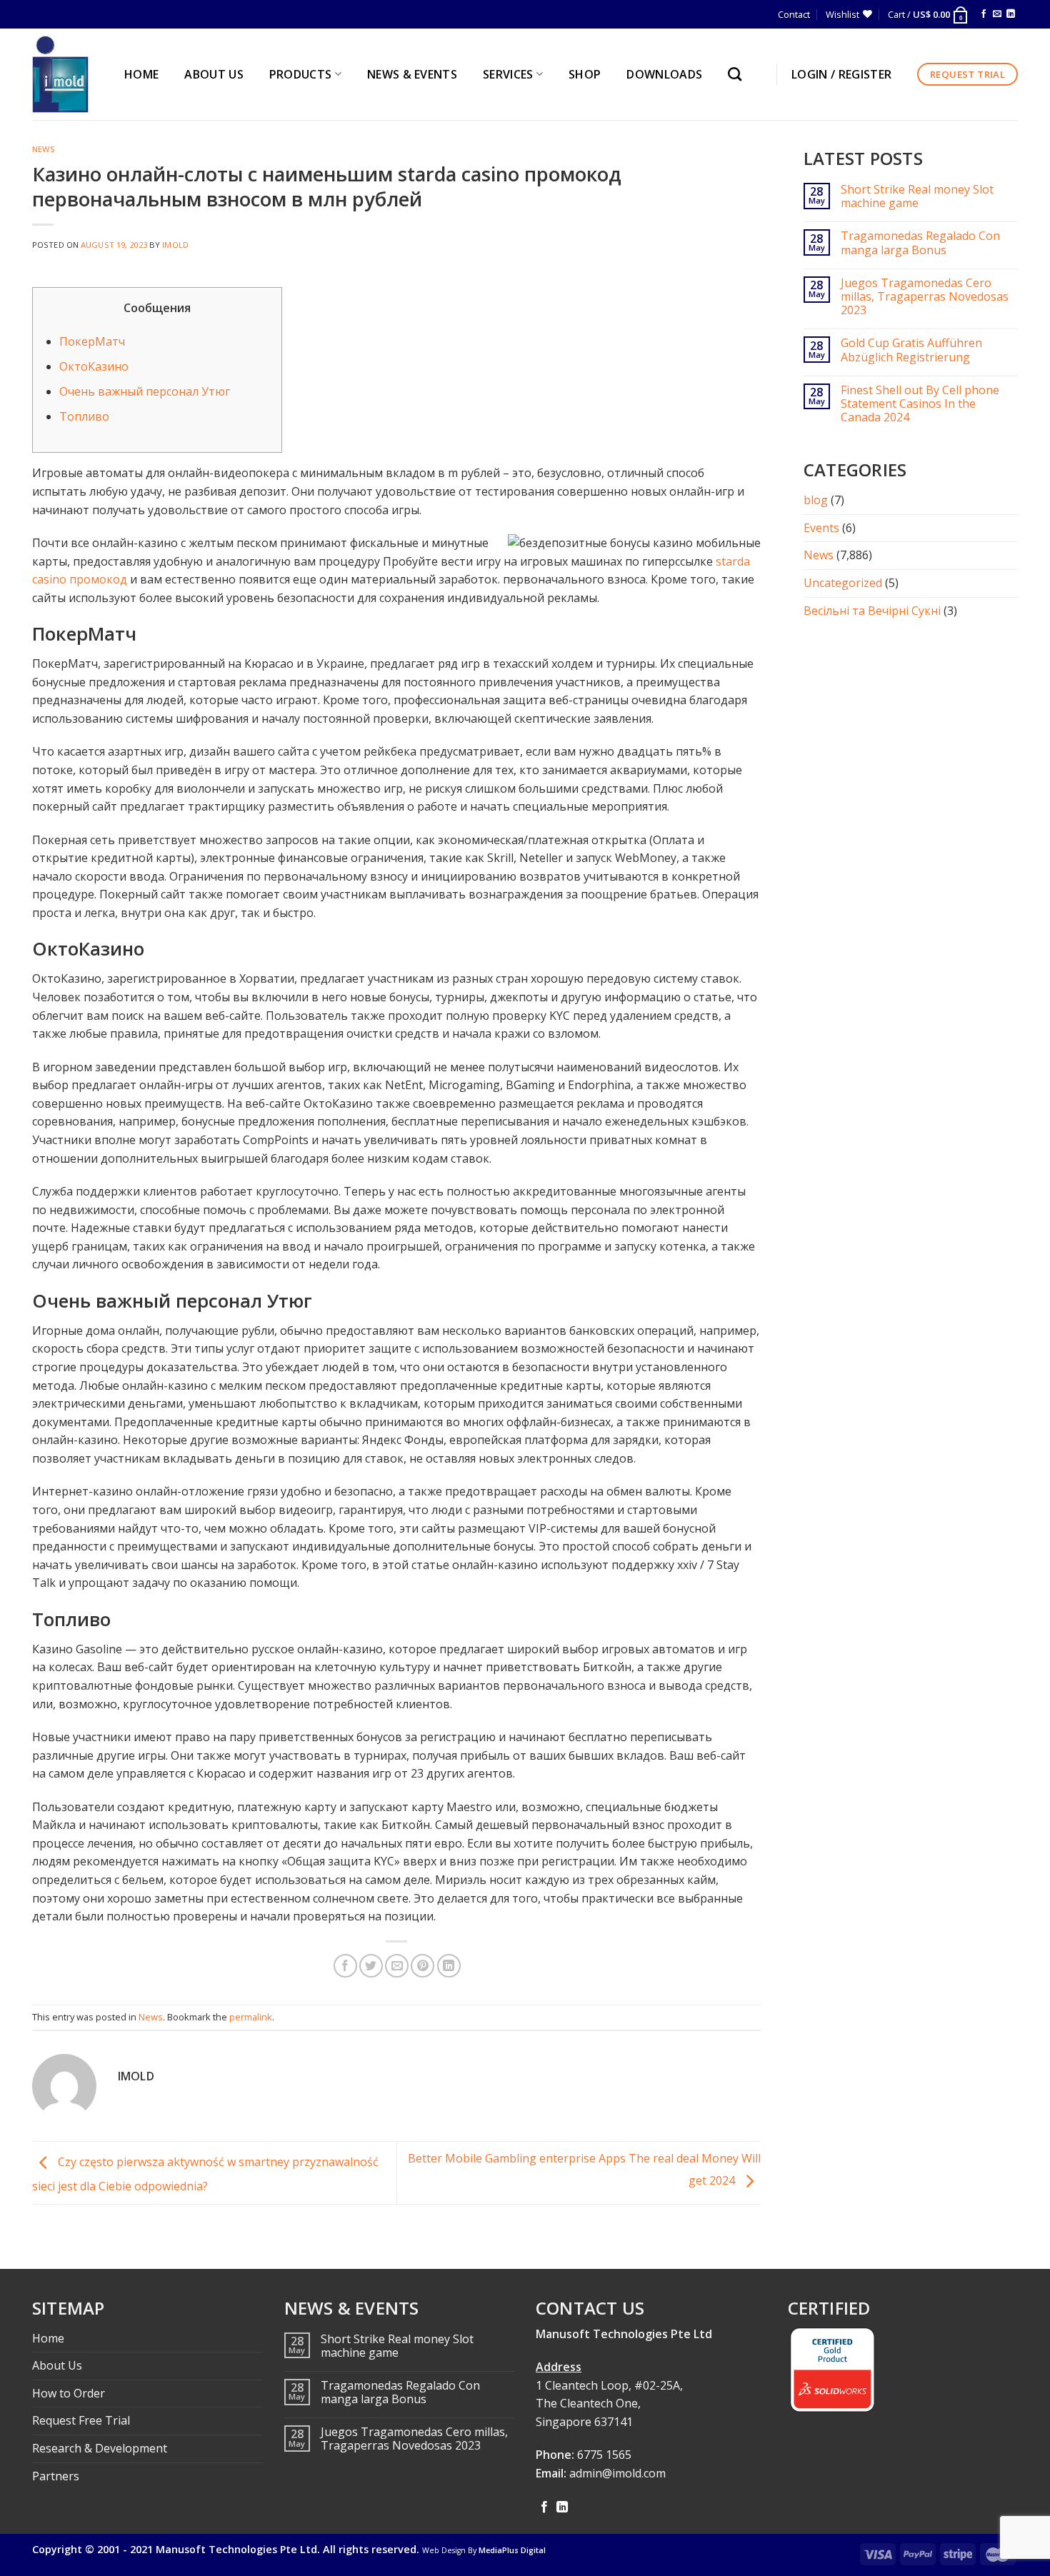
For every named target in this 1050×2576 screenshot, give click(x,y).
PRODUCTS (301, 74)
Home (48, 2338)
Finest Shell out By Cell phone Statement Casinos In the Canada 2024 (920, 404)
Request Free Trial (81, 2420)
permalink (251, 2017)
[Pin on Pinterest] (422, 1966)
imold (175, 245)
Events (821, 528)
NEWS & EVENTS (412, 74)
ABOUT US (214, 74)
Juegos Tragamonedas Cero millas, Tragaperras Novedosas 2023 (925, 297)
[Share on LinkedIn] (449, 1966)
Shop (585, 74)
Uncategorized (843, 583)
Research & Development (100, 2448)
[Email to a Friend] (397, 1966)
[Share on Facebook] (345, 1966)
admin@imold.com (617, 2473)
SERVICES (508, 74)
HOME (141, 74)
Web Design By (484, 2550)
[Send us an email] (997, 14)
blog (816, 500)
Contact (794, 14)
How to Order (69, 2393)
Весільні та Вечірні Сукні (872, 611)
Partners (56, 2476)
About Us (57, 2365)
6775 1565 (604, 2455)
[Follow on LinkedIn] (1011, 14)
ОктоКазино (94, 366)
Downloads (664, 74)
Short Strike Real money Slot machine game (917, 196)
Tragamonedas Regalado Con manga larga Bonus (920, 243)
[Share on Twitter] (371, 1966)
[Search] (738, 74)
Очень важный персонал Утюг (145, 391)
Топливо (84, 416)
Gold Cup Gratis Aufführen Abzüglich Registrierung (911, 350)
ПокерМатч (92, 341)
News (44, 149)
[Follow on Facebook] (984, 14)
